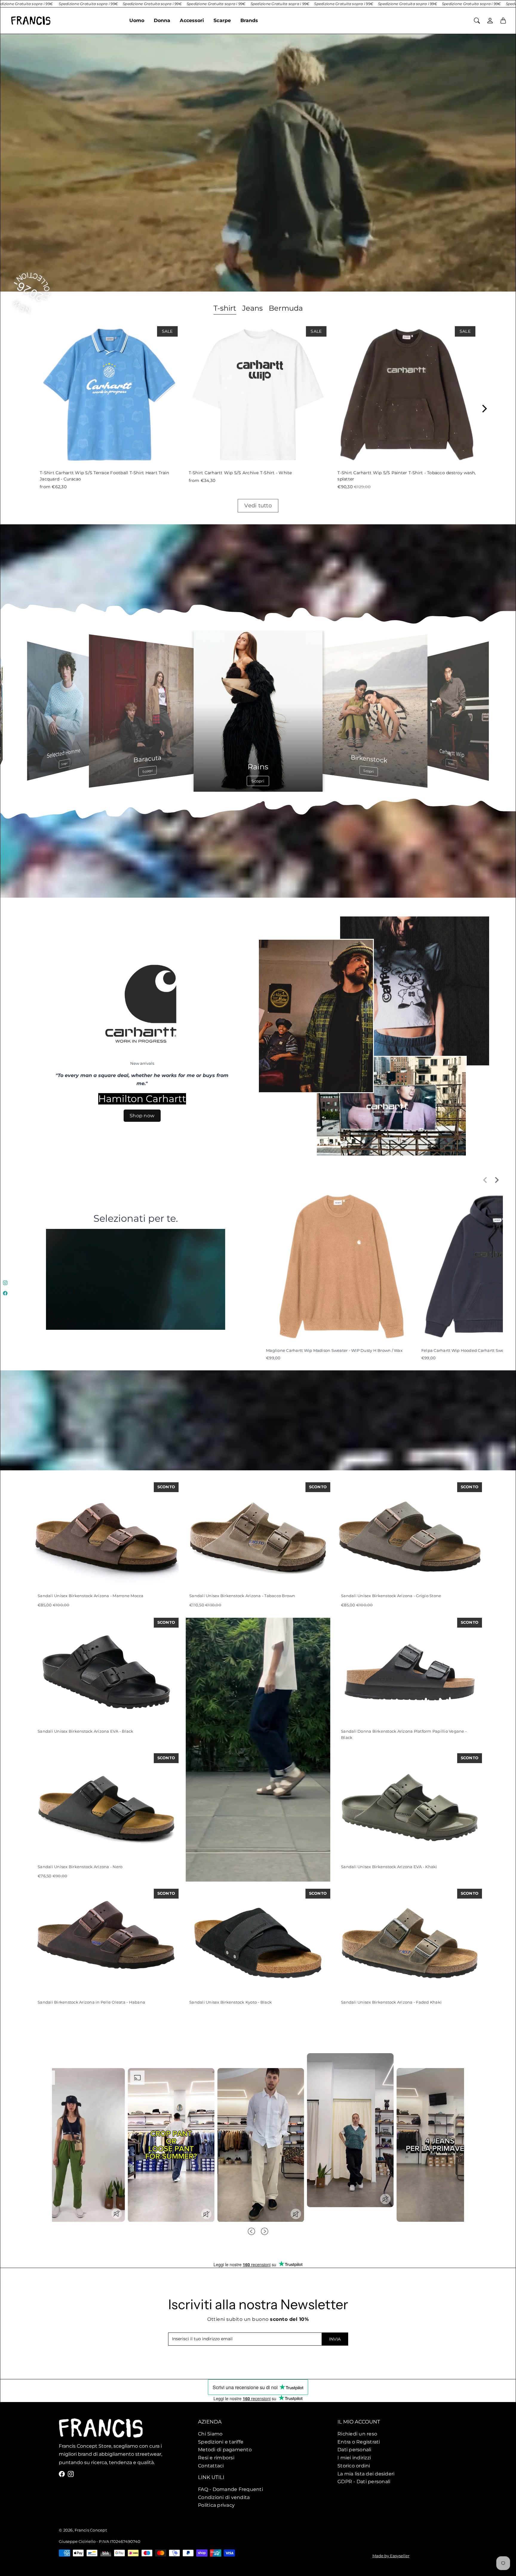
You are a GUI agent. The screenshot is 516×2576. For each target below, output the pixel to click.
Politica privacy (216, 2505)
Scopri (65, 764)
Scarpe (222, 20)
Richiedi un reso (357, 2434)
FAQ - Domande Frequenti (231, 2489)
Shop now (142, 1116)
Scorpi (451, 764)
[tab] (225, 309)
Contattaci (211, 2465)
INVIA (335, 2339)
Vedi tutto (258, 506)
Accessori (192, 20)
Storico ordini (354, 2465)
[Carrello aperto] (503, 21)
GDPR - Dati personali (364, 2481)
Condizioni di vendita (224, 2497)
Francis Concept (91, 2530)
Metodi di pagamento (225, 2449)
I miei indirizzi (354, 2458)
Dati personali (354, 2449)
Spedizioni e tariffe (221, 2441)
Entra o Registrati (359, 2441)
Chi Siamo (210, 2434)
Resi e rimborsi (216, 2458)
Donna (162, 20)
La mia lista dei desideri (366, 2473)
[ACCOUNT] (490, 21)
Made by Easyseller (391, 2556)
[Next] (484, 409)
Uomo (137, 20)
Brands (249, 20)
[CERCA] (477, 21)
